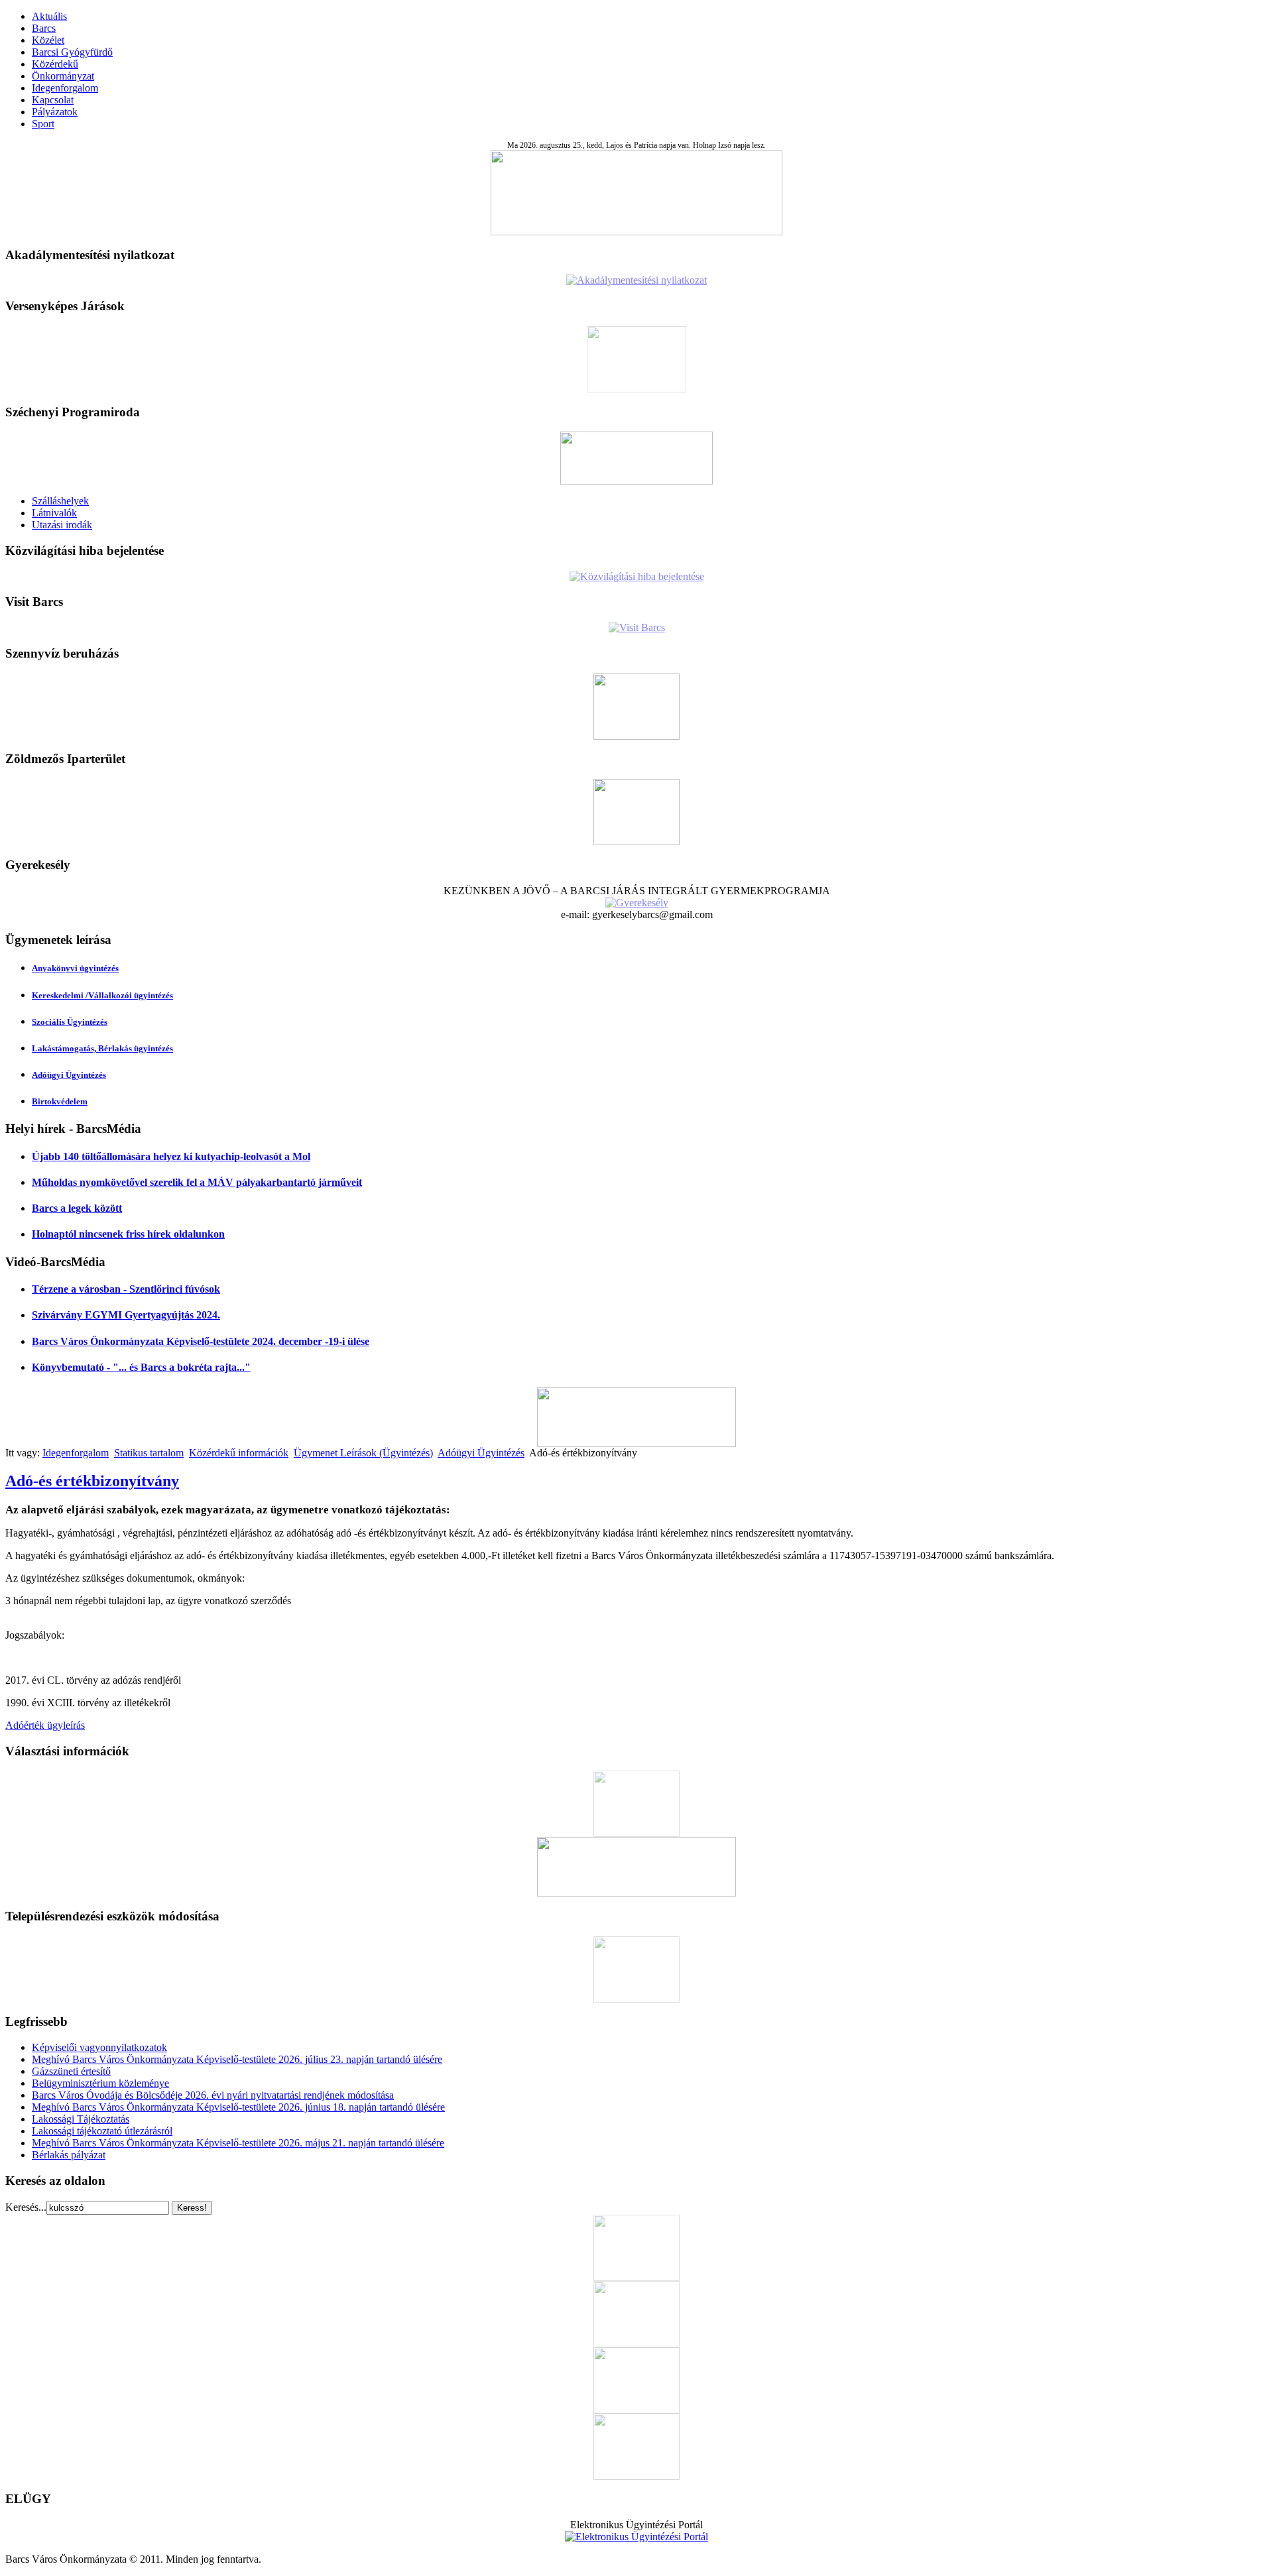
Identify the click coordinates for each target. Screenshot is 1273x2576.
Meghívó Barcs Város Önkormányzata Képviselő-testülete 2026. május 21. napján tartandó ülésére (238, 2143)
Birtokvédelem (60, 1101)
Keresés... (26, 2207)
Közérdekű (55, 64)
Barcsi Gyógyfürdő (72, 52)
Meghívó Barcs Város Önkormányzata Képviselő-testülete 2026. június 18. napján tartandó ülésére (238, 2107)
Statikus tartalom (149, 1453)
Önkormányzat (63, 76)
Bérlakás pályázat (69, 2155)
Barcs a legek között (77, 1208)
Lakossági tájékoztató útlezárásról (102, 2131)
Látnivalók (54, 513)
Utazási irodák (62, 525)
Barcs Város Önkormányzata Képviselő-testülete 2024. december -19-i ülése (201, 1341)
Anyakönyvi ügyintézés (75, 968)
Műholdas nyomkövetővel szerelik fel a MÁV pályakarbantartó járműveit (197, 1182)
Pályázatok (55, 112)
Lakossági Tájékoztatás (81, 2119)
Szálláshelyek (60, 501)
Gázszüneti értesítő (71, 2071)
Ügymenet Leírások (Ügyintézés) (363, 1453)
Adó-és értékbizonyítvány (92, 1481)
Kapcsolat (53, 100)
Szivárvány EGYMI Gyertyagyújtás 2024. (126, 1315)
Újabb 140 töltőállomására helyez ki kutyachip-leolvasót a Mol (171, 1156)
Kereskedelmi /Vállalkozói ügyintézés (102, 995)
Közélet (48, 40)
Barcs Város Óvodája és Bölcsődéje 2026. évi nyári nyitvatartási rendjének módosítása (213, 2095)
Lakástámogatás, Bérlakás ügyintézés (102, 1048)
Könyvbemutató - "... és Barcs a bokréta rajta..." (141, 1367)
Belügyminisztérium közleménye (100, 2083)
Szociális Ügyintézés (70, 1022)
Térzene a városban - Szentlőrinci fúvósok (126, 1289)
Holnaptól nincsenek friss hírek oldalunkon (128, 1234)
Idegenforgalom (65, 88)
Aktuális (49, 16)
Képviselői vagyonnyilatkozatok (99, 2047)
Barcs (44, 28)
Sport (43, 124)
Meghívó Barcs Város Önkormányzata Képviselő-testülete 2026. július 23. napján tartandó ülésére (237, 2059)
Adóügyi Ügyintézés (69, 1075)
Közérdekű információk (239, 1453)
